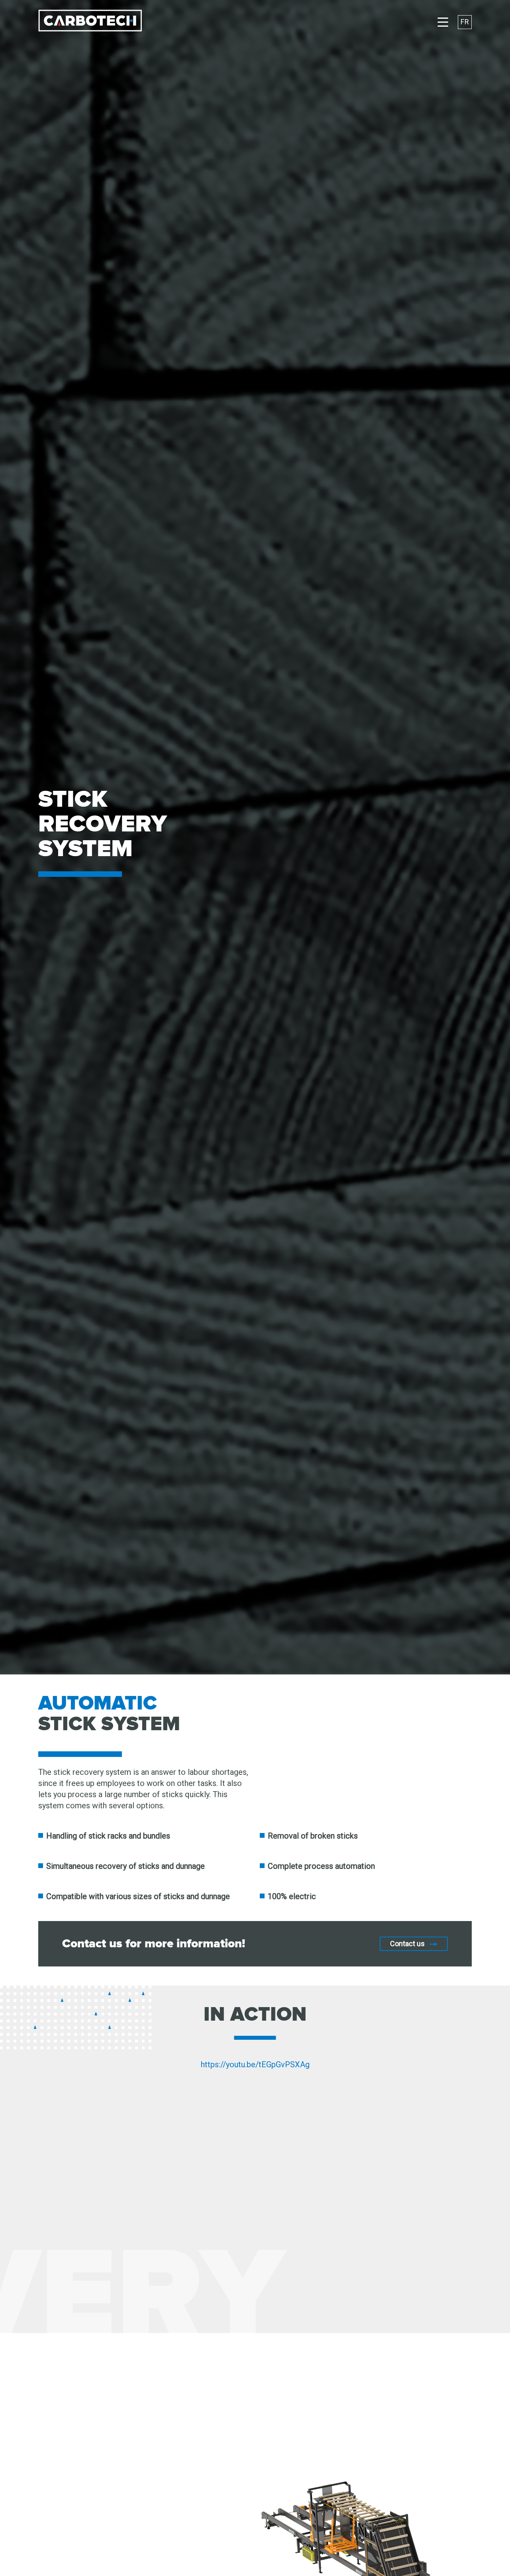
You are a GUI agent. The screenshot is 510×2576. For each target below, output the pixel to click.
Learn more (121, 2512)
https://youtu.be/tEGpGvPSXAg (255, 2064)
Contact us (407, 1944)
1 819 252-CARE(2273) (376, 2496)
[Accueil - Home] (90, 22)
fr (465, 22)
